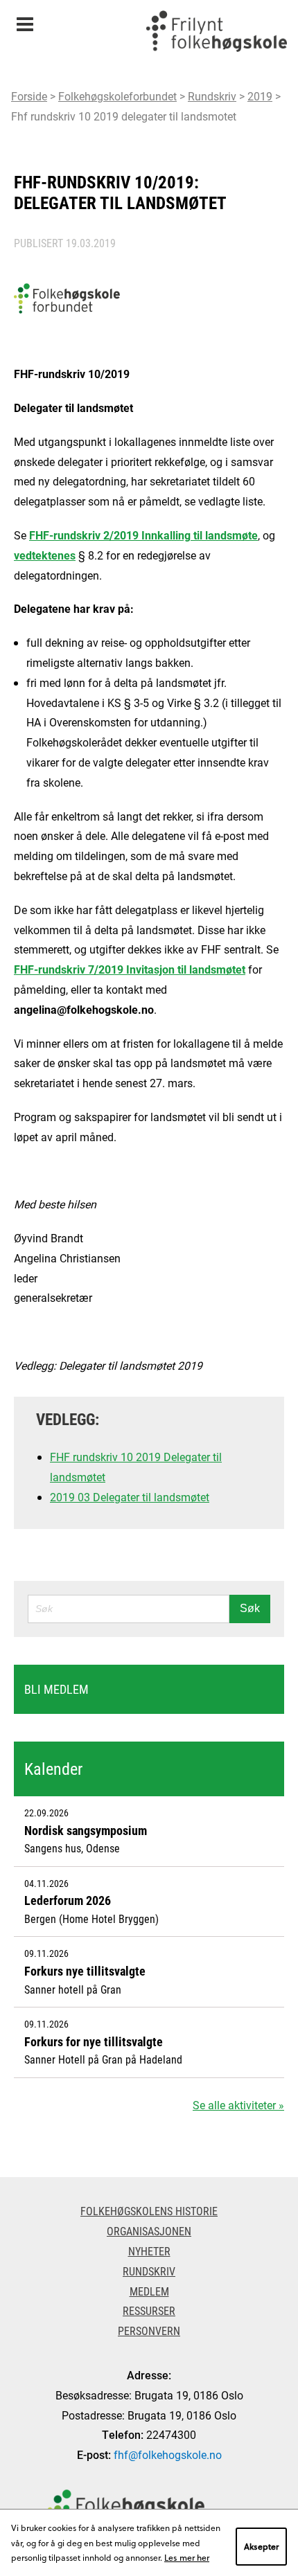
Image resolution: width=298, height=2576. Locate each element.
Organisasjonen (149, 2231)
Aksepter (261, 2546)
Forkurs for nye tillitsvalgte (94, 2041)
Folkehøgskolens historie (149, 2211)
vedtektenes (45, 555)
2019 (260, 96)
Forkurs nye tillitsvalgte (85, 1971)
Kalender (53, 1769)
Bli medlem (56, 1689)
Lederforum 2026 (68, 1900)
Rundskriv (212, 96)
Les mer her (187, 2557)
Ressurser (149, 2310)
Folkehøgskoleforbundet (117, 96)
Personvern (149, 2331)
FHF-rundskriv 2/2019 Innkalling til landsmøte (143, 535)
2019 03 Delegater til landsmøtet (130, 1497)
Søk (250, 1608)
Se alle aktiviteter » (238, 2105)
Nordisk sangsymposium (86, 1830)
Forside (29, 96)
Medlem (149, 2291)
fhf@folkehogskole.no (168, 2454)
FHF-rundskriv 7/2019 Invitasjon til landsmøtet (130, 969)
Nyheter (149, 2251)
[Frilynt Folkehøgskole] (216, 35)
